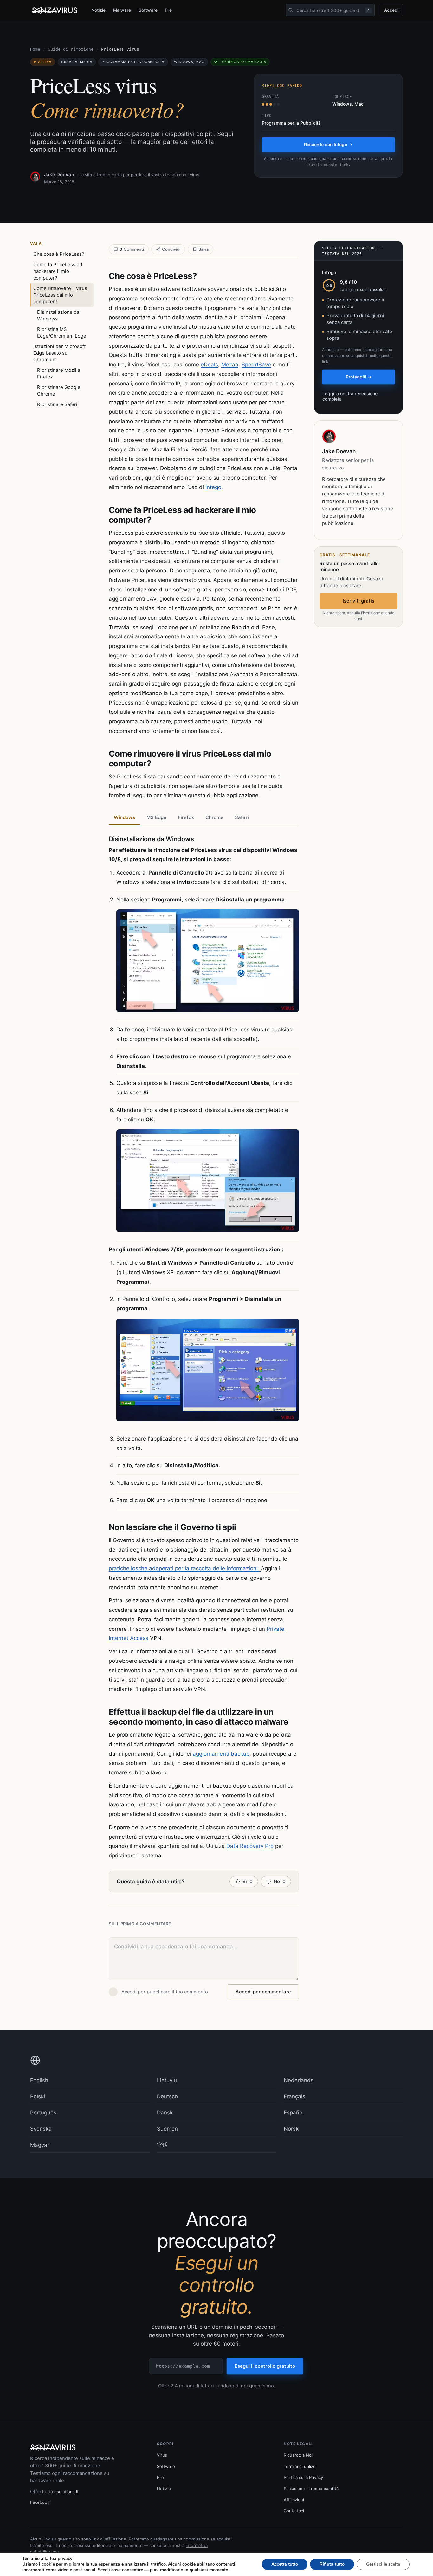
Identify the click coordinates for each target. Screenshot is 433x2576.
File (168, 10)
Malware (122, 10)
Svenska (41, 2129)
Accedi (391, 10)
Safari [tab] (242, 817)
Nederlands (299, 2080)
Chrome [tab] (214, 817)
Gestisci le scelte (383, 2564)
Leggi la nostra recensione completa (350, 396)
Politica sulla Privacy (303, 2477)
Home (35, 49)
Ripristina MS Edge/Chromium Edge (62, 332)
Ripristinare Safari (57, 404)
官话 (162, 2145)
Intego (213, 487)
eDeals (209, 365)
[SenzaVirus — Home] (55, 10)
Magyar (40, 2145)
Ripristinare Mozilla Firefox (59, 373)
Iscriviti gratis (359, 601)
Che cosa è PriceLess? (59, 254)
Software (148, 10)
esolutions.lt (66, 2492)
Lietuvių (167, 2080)
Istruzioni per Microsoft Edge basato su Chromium (59, 353)
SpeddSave (256, 365)
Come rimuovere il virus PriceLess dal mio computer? (60, 295)
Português (43, 2113)
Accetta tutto (285, 2564)
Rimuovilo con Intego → (328, 144)
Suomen (167, 2129)
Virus (162, 2455)
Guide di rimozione (71, 49)
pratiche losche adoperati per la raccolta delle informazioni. (185, 1568)
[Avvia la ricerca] (291, 10)
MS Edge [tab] (156, 817)
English (39, 2080)
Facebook (40, 2502)
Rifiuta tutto (332, 2564)
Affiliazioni (294, 2500)
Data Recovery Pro (250, 1846)
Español (294, 2113)
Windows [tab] (124, 817)
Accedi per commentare (263, 1992)
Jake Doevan (59, 174)
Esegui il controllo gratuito (265, 2366)
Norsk (291, 2129)
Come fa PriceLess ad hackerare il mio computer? (58, 271)
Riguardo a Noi (298, 2455)
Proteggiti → (359, 377)
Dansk (165, 2113)
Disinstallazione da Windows (58, 315)
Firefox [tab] (186, 817)
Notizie (98, 10)
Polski (38, 2096)
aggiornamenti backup (221, 1754)
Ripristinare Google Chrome (59, 391)
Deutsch (167, 2096)
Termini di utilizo (300, 2466)
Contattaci (294, 2511)
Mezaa (230, 365)
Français (294, 2096)
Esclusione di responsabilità (311, 2489)
